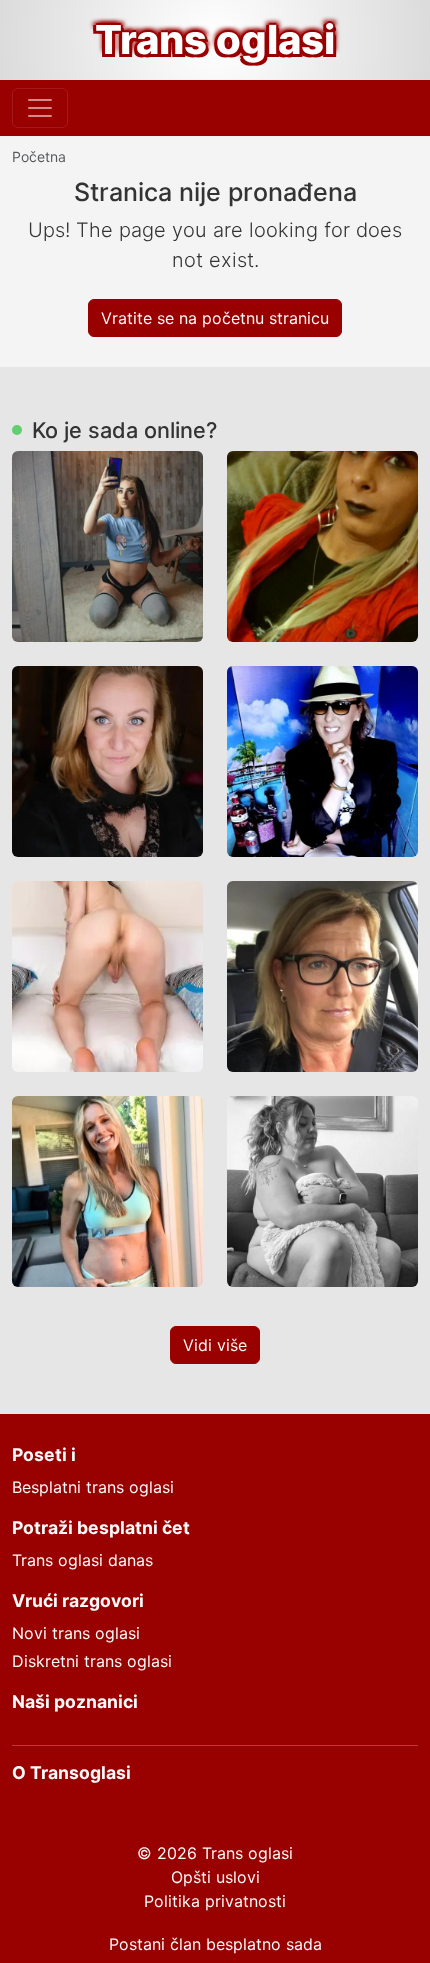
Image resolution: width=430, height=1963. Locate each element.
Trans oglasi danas (82, 1560)
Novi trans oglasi (76, 1633)
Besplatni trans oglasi (93, 1487)
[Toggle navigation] (40, 108)
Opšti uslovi (215, 1877)
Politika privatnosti (215, 1901)
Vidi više (215, 1345)
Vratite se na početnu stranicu (215, 318)
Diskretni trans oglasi (92, 1661)
